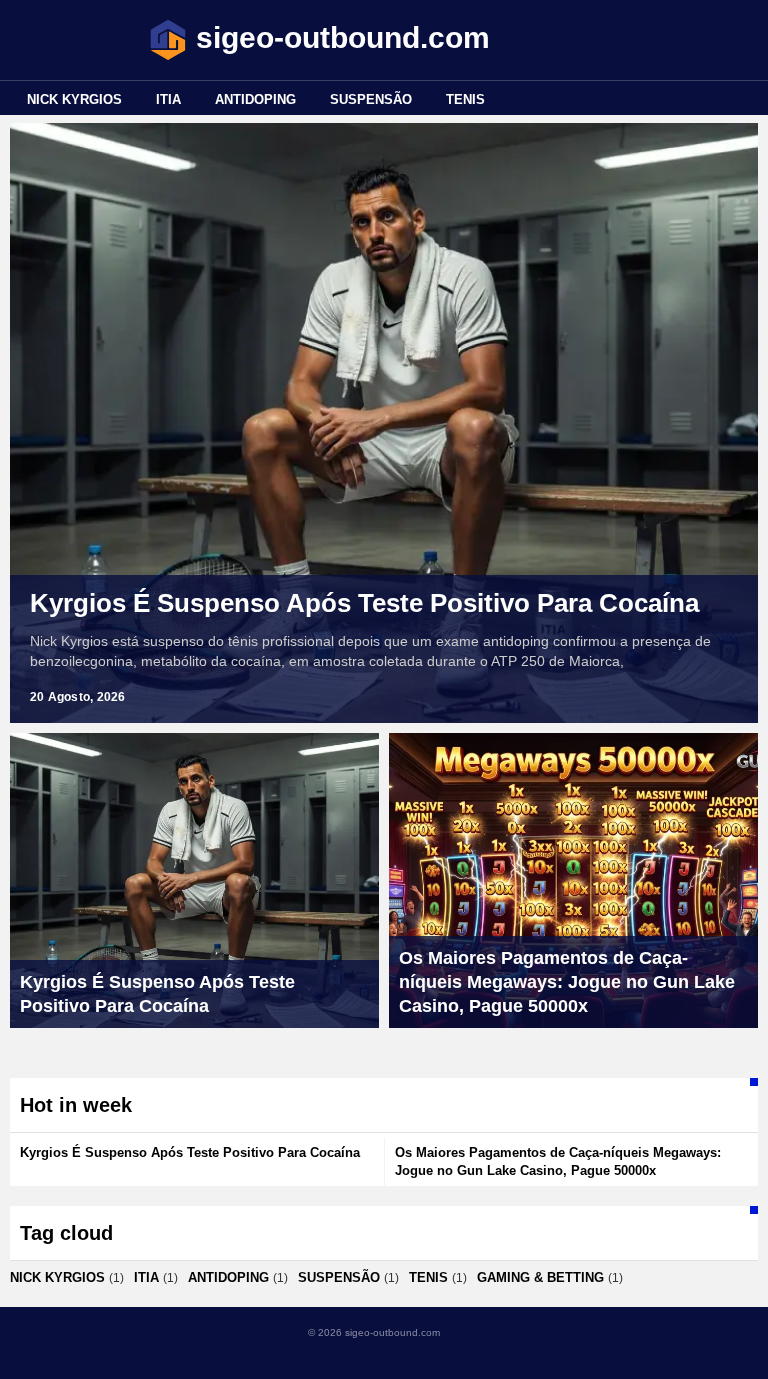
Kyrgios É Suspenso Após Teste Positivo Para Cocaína (364, 603)
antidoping (255, 99)
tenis (465, 99)
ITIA (168, 99)
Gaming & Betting (540, 1277)
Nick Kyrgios (74, 99)
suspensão (371, 99)
